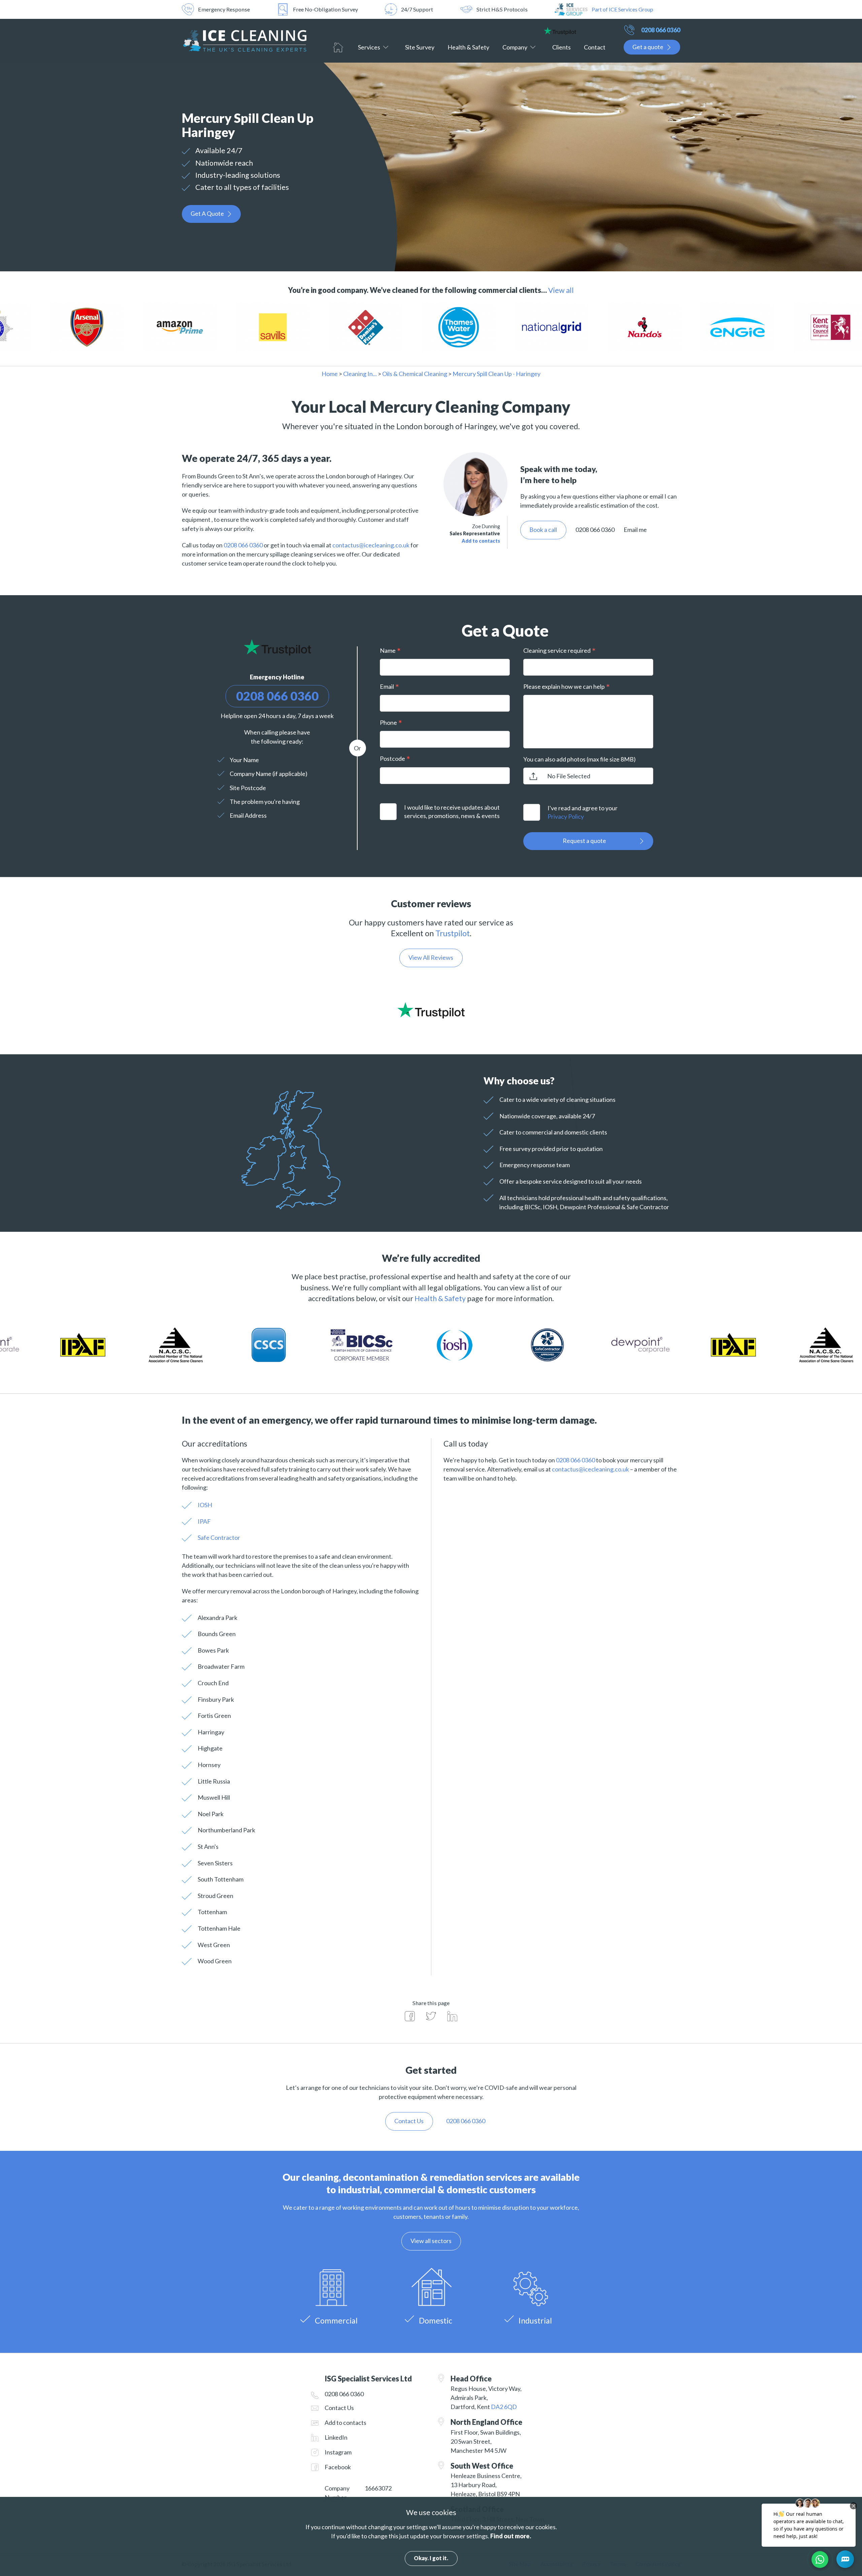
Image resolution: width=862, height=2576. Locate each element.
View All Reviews (431, 957)
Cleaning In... (360, 374)
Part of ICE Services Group (622, 9)
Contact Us (339, 2408)
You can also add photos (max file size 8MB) (579, 759)
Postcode (392, 758)
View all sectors (431, 2241)
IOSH (205, 1505)
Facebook (338, 2467)
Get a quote (648, 47)
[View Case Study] (96, 328)
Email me (635, 530)
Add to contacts (481, 541)
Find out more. (511, 2536)
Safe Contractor (219, 1537)
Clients (561, 47)
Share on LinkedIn (452, 2016)
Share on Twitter (431, 2016)
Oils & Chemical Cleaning (415, 374)
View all (561, 290)
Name (388, 650)
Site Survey (420, 47)
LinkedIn (336, 2437)
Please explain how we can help (564, 686)
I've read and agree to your (583, 812)
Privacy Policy (566, 816)
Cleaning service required (557, 650)
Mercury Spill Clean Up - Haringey (496, 374)
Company (515, 47)
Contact (595, 47)
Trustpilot (453, 933)
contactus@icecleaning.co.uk (371, 545)
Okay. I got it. (431, 2558)
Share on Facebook (410, 2016)
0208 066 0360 (661, 30)
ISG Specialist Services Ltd (244, 41)
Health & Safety (468, 47)
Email (387, 686)
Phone (388, 722)
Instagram (338, 2452)
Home (338, 47)
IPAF (204, 1521)
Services (369, 47)
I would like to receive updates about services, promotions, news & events (452, 811)
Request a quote (584, 841)
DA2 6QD (504, 2407)
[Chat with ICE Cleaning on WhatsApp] (820, 2560)
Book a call (543, 530)
